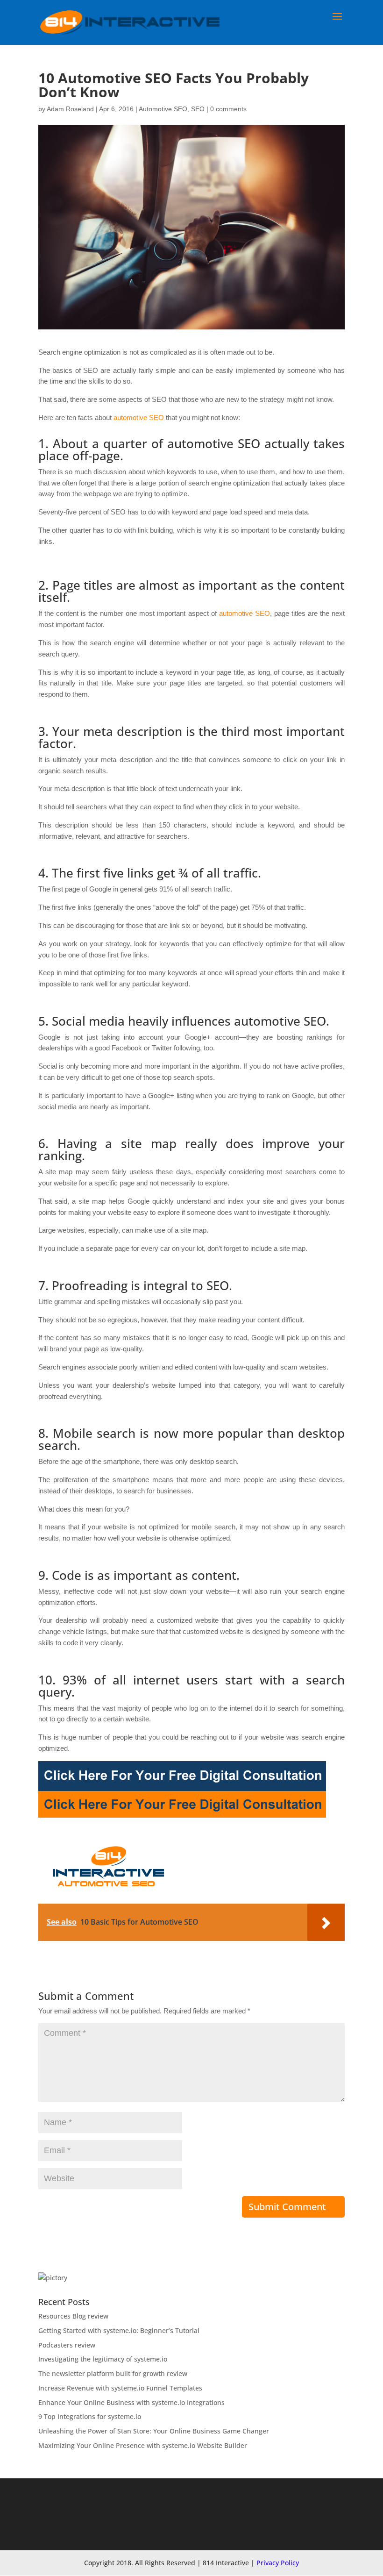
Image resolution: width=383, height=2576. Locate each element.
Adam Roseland (70, 109)
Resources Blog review (73, 2316)
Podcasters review (67, 2345)
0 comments (228, 109)
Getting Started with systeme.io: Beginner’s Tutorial (119, 2330)
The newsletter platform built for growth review (113, 2373)
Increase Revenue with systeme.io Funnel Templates (120, 2388)
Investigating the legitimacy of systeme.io (103, 2359)
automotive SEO (139, 417)
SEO (198, 109)
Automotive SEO (163, 109)
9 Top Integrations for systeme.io (90, 2416)
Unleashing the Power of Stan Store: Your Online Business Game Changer (154, 2431)
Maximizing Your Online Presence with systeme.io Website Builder (143, 2445)
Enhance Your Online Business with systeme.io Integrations (131, 2402)
